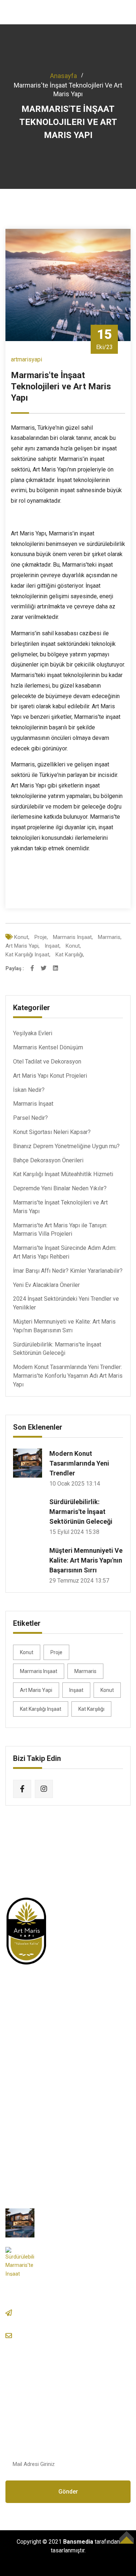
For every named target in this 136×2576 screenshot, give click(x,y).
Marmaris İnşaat (33, 1104)
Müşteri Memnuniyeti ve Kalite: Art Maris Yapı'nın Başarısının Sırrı (64, 1326)
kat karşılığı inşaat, (28, 955)
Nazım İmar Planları (39, 2155)
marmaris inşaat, (73, 937)
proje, (41, 937)
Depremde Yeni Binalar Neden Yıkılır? (60, 1188)
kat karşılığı (91, 1709)
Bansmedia (78, 2542)
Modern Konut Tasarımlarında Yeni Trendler (79, 1463)
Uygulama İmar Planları (44, 2128)
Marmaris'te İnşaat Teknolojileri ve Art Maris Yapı (60, 1207)
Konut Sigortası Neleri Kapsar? (52, 1132)
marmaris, (110, 937)
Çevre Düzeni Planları (42, 2114)
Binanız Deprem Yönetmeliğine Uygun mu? (66, 1146)
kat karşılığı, (70, 955)
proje (56, 1652)
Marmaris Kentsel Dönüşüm (48, 1047)
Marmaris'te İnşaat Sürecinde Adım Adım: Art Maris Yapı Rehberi (65, 1252)
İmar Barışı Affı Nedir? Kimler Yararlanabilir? (68, 1271)
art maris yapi (36, 1690)
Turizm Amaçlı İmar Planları (49, 2142)
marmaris (85, 1671)
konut (27, 1652)
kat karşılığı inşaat (41, 1709)
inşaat (76, 1690)
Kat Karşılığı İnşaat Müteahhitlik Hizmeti (63, 1174)
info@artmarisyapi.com (63, 2335)
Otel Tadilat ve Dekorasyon (47, 1062)
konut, (22, 937)
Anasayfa (63, 76)
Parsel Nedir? (30, 1118)
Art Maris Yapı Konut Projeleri (50, 1076)
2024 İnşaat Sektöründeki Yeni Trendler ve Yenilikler (66, 1303)
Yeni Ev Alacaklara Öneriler (46, 1285)
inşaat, (53, 946)
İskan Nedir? (29, 1090)
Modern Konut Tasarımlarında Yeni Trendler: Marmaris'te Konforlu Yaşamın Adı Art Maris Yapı (68, 1376)
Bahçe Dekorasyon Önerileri (48, 1160)
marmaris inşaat (39, 1671)
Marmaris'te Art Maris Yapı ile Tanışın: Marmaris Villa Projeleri (60, 1230)
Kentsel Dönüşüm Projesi (47, 2100)
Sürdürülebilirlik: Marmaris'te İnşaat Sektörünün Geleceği (57, 1349)
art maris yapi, (22, 946)
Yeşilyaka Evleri (33, 1033)
